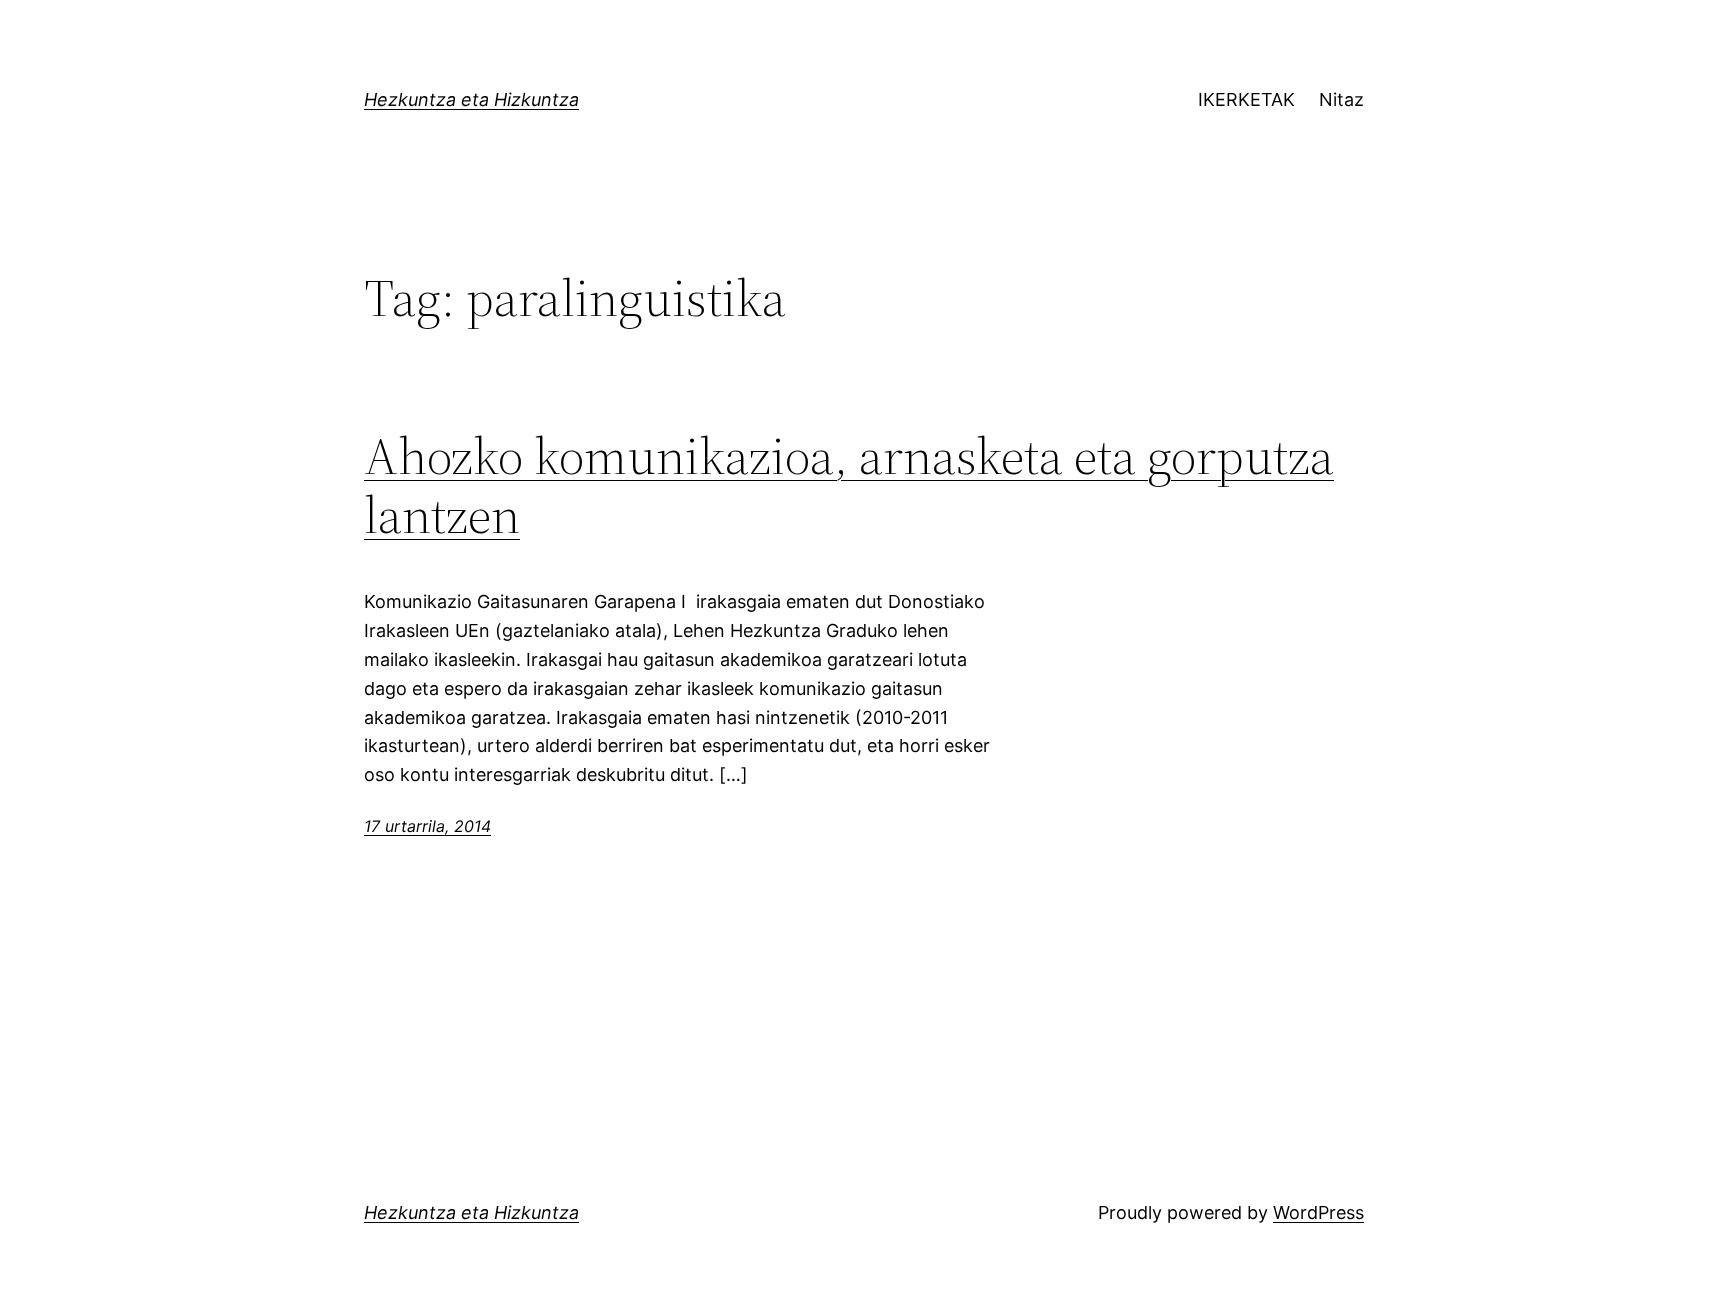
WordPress (1318, 1212)
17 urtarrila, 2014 (427, 826)
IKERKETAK (1246, 99)
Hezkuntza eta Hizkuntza (471, 99)
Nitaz (1341, 99)
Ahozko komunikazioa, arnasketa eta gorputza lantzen (849, 486)
